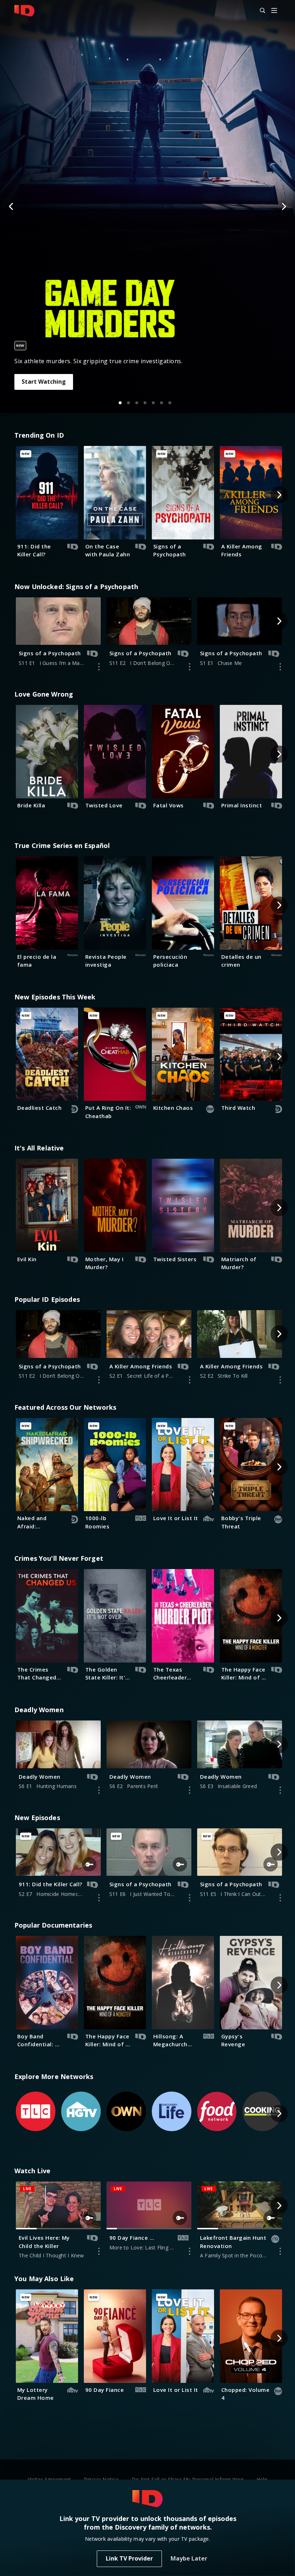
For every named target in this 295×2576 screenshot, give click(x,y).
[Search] (259, 11)
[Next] (283, 206)
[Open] (274, 11)
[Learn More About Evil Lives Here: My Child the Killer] (99, 2251)
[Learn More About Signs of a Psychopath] (99, 667)
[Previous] (12, 206)
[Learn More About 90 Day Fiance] (190, 2251)
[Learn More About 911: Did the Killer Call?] (99, 1898)
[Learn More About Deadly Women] (99, 1790)
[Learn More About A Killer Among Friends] (190, 1380)
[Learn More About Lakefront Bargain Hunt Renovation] (280, 2251)
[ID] (24, 11)
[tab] (120, 403)
